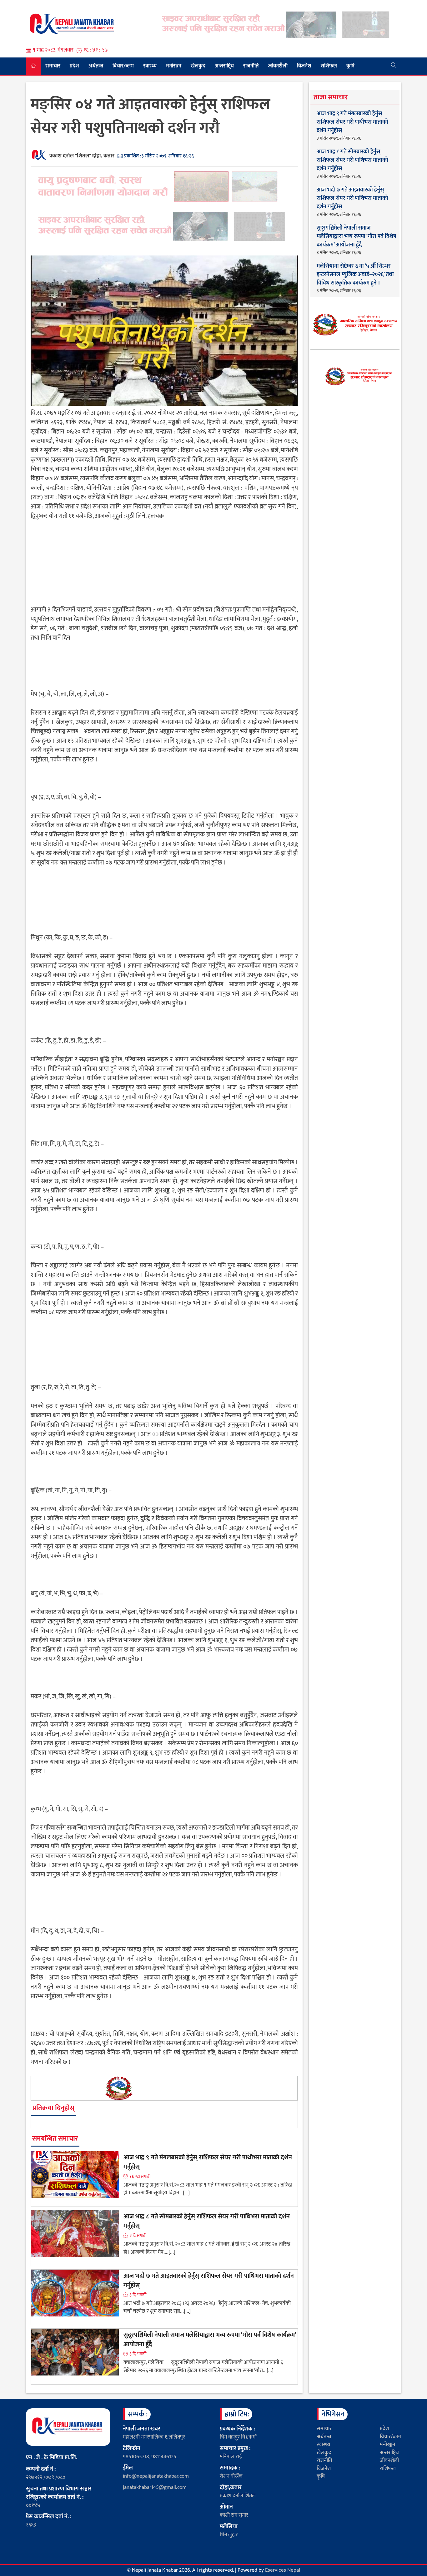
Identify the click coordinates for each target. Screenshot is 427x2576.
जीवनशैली (278, 66)
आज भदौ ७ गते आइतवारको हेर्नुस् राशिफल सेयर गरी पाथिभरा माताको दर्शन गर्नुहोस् (209, 2281)
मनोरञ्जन (174, 66)
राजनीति (251, 66)
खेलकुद (198, 66)
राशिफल (329, 66)
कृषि (350, 66)
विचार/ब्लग (123, 66)
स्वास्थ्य (150, 66)
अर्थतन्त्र (96, 66)
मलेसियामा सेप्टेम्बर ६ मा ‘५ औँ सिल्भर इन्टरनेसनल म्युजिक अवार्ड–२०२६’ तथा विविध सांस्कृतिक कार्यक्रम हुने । (355, 275)
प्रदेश (74, 66)
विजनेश (304, 66)
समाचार (53, 66)
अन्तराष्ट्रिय (224, 66)
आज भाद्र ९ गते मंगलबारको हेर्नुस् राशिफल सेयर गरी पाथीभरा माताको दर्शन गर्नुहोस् (208, 2162)
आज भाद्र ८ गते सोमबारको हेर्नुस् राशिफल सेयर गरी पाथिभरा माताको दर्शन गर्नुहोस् (207, 2221)
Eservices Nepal (283, 2570)
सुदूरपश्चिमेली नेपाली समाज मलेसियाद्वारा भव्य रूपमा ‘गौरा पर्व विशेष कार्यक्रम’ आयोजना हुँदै (210, 2340)
